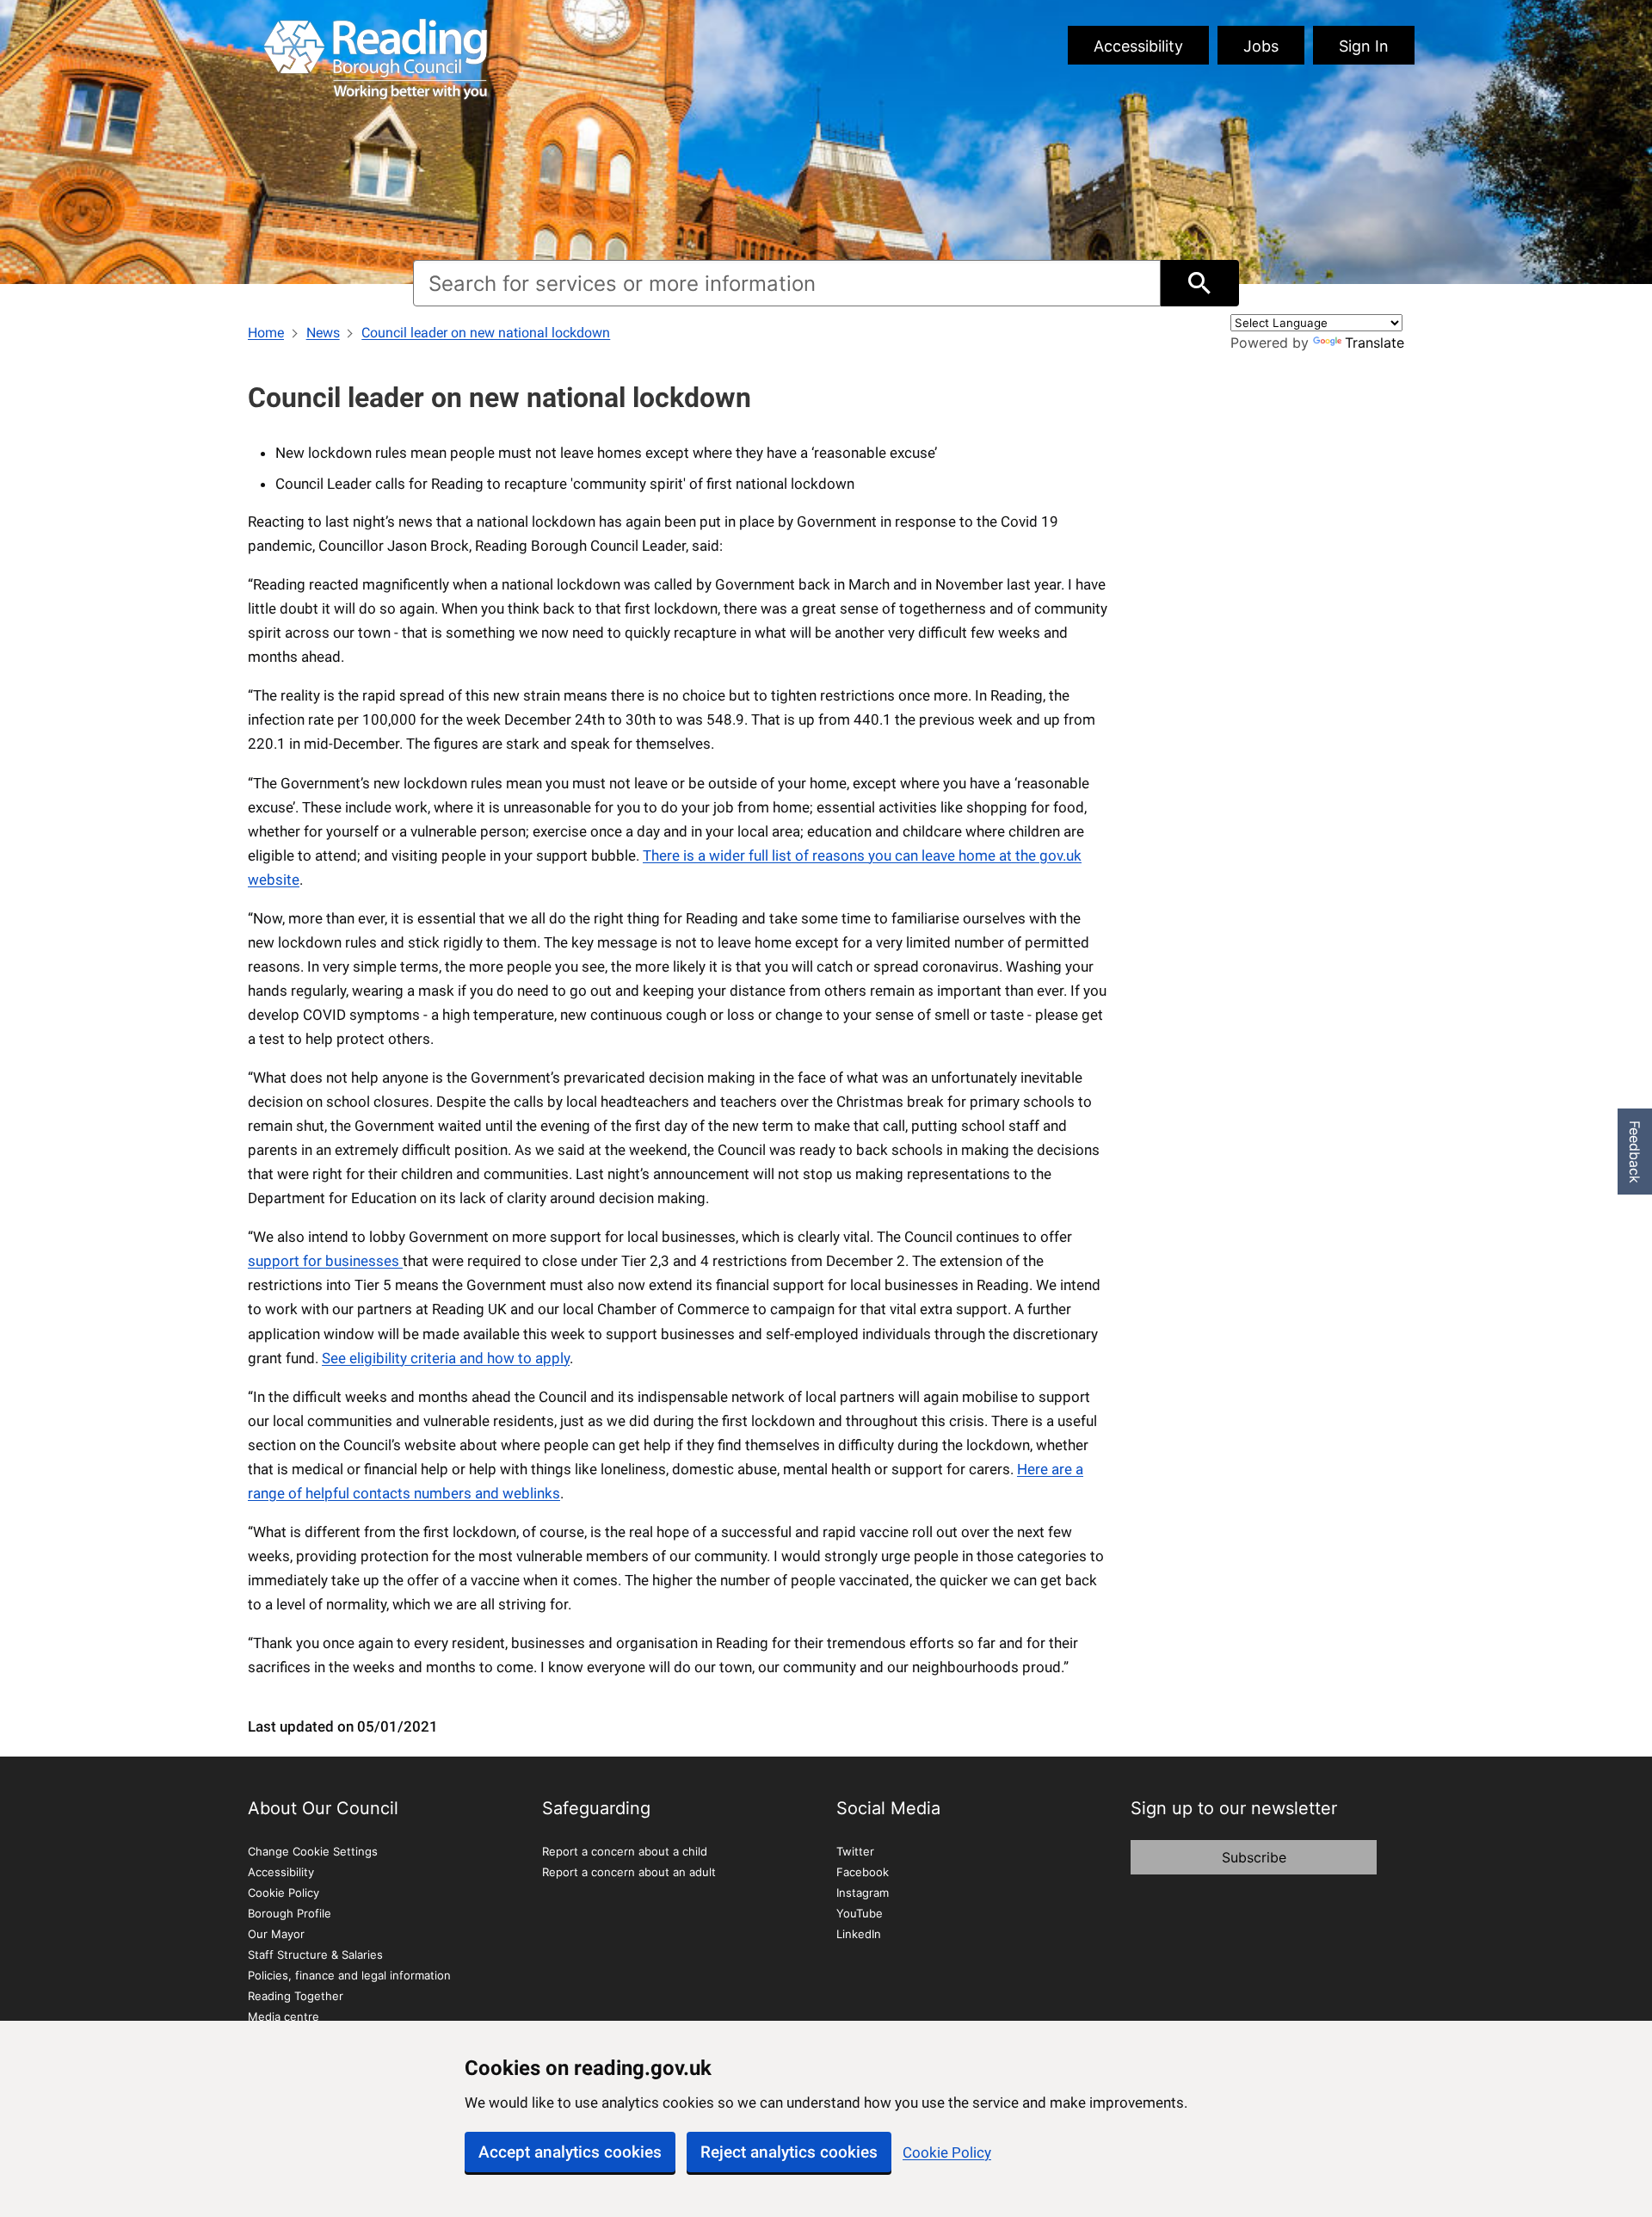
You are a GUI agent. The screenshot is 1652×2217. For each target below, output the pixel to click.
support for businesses (325, 1261)
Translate (1375, 343)
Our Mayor (276, 1934)
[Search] (1200, 283)
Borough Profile (290, 1913)
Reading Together (296, 1996)
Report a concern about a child (625, 1851)
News (323, 333)
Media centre (284, 2016)
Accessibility (1138, 46)
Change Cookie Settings (313, 1851)
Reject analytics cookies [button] (789, 2152)
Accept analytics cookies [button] (570, 2152)
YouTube (860, 1913)
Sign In (1364, 46)
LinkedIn (859, 1934)
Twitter (855, 1851)
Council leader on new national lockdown (486, 333)
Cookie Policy (947, 2152)
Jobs (1261, 46)
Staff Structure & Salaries (315, 1955)
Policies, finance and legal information (349, 1975)
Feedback (1635, 1152)
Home (266, 333)
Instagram (863, 1893)
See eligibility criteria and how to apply (446, 1358)
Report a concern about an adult (629, 1872)
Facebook (863, 1872)
